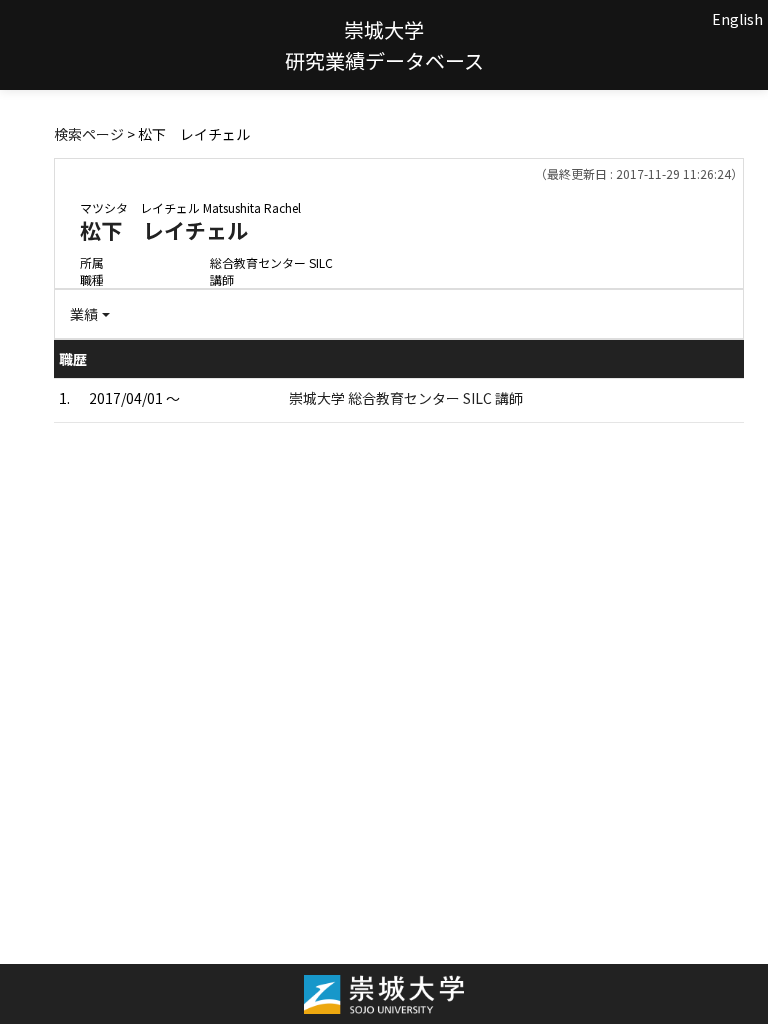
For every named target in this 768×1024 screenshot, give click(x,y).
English (737, 19)
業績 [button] (84, 314)
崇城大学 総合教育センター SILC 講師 (406, 398)
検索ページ (89, 134)
